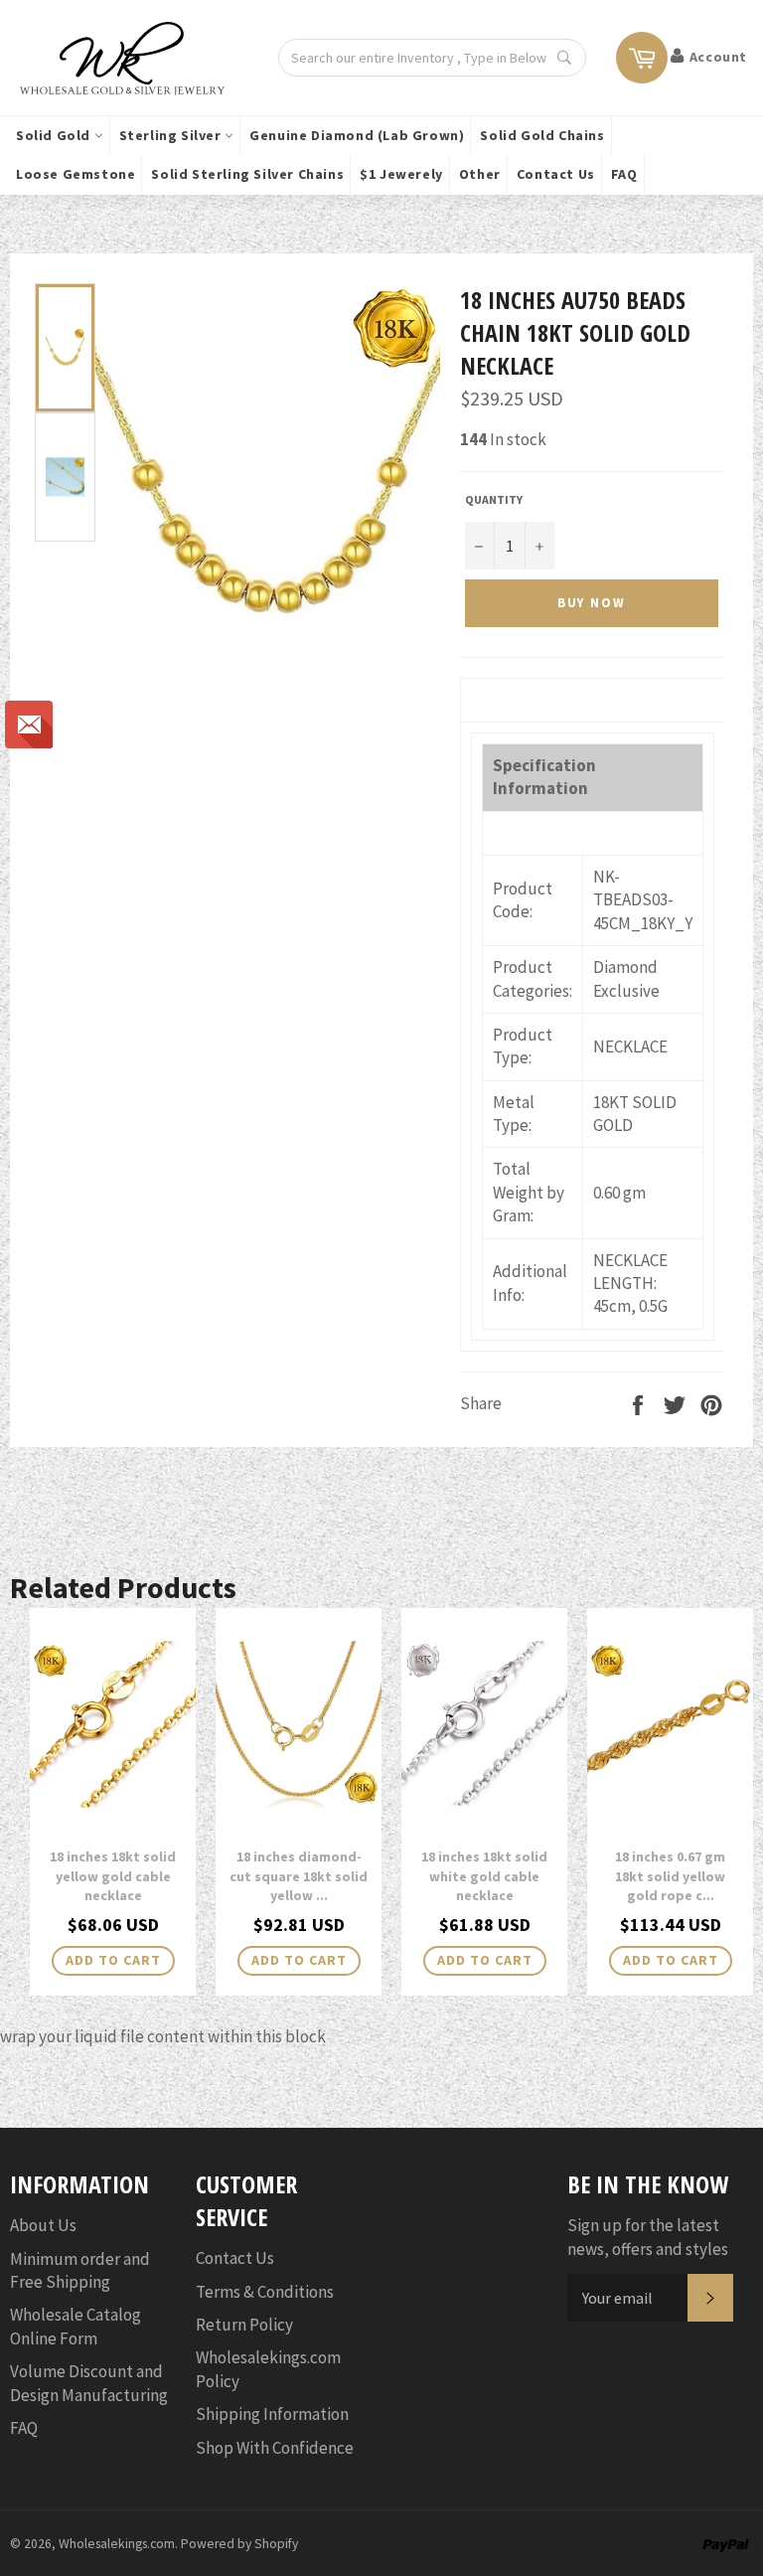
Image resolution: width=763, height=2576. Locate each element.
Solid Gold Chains (542, 135)
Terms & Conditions (265, 2292)
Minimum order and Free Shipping (80, 2270)
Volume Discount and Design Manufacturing (89, 2383)
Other (480, 174)
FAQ (624, 174)
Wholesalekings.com (117, 2544)
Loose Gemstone (76, 174)
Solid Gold (55, 135)
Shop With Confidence (275, 2448)
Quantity (494, 499)
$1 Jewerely (401, 174)
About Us (43, 2225)
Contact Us (556, 174)
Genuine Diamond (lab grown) (357, 135)
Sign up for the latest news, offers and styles (648, 2237)
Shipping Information (272, 2414)
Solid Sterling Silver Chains (247, 174)
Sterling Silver (172, 135)
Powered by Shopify (239, 2544)
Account (718, 57)
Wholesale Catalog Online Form (76, 2326)
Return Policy (244, 2325)
